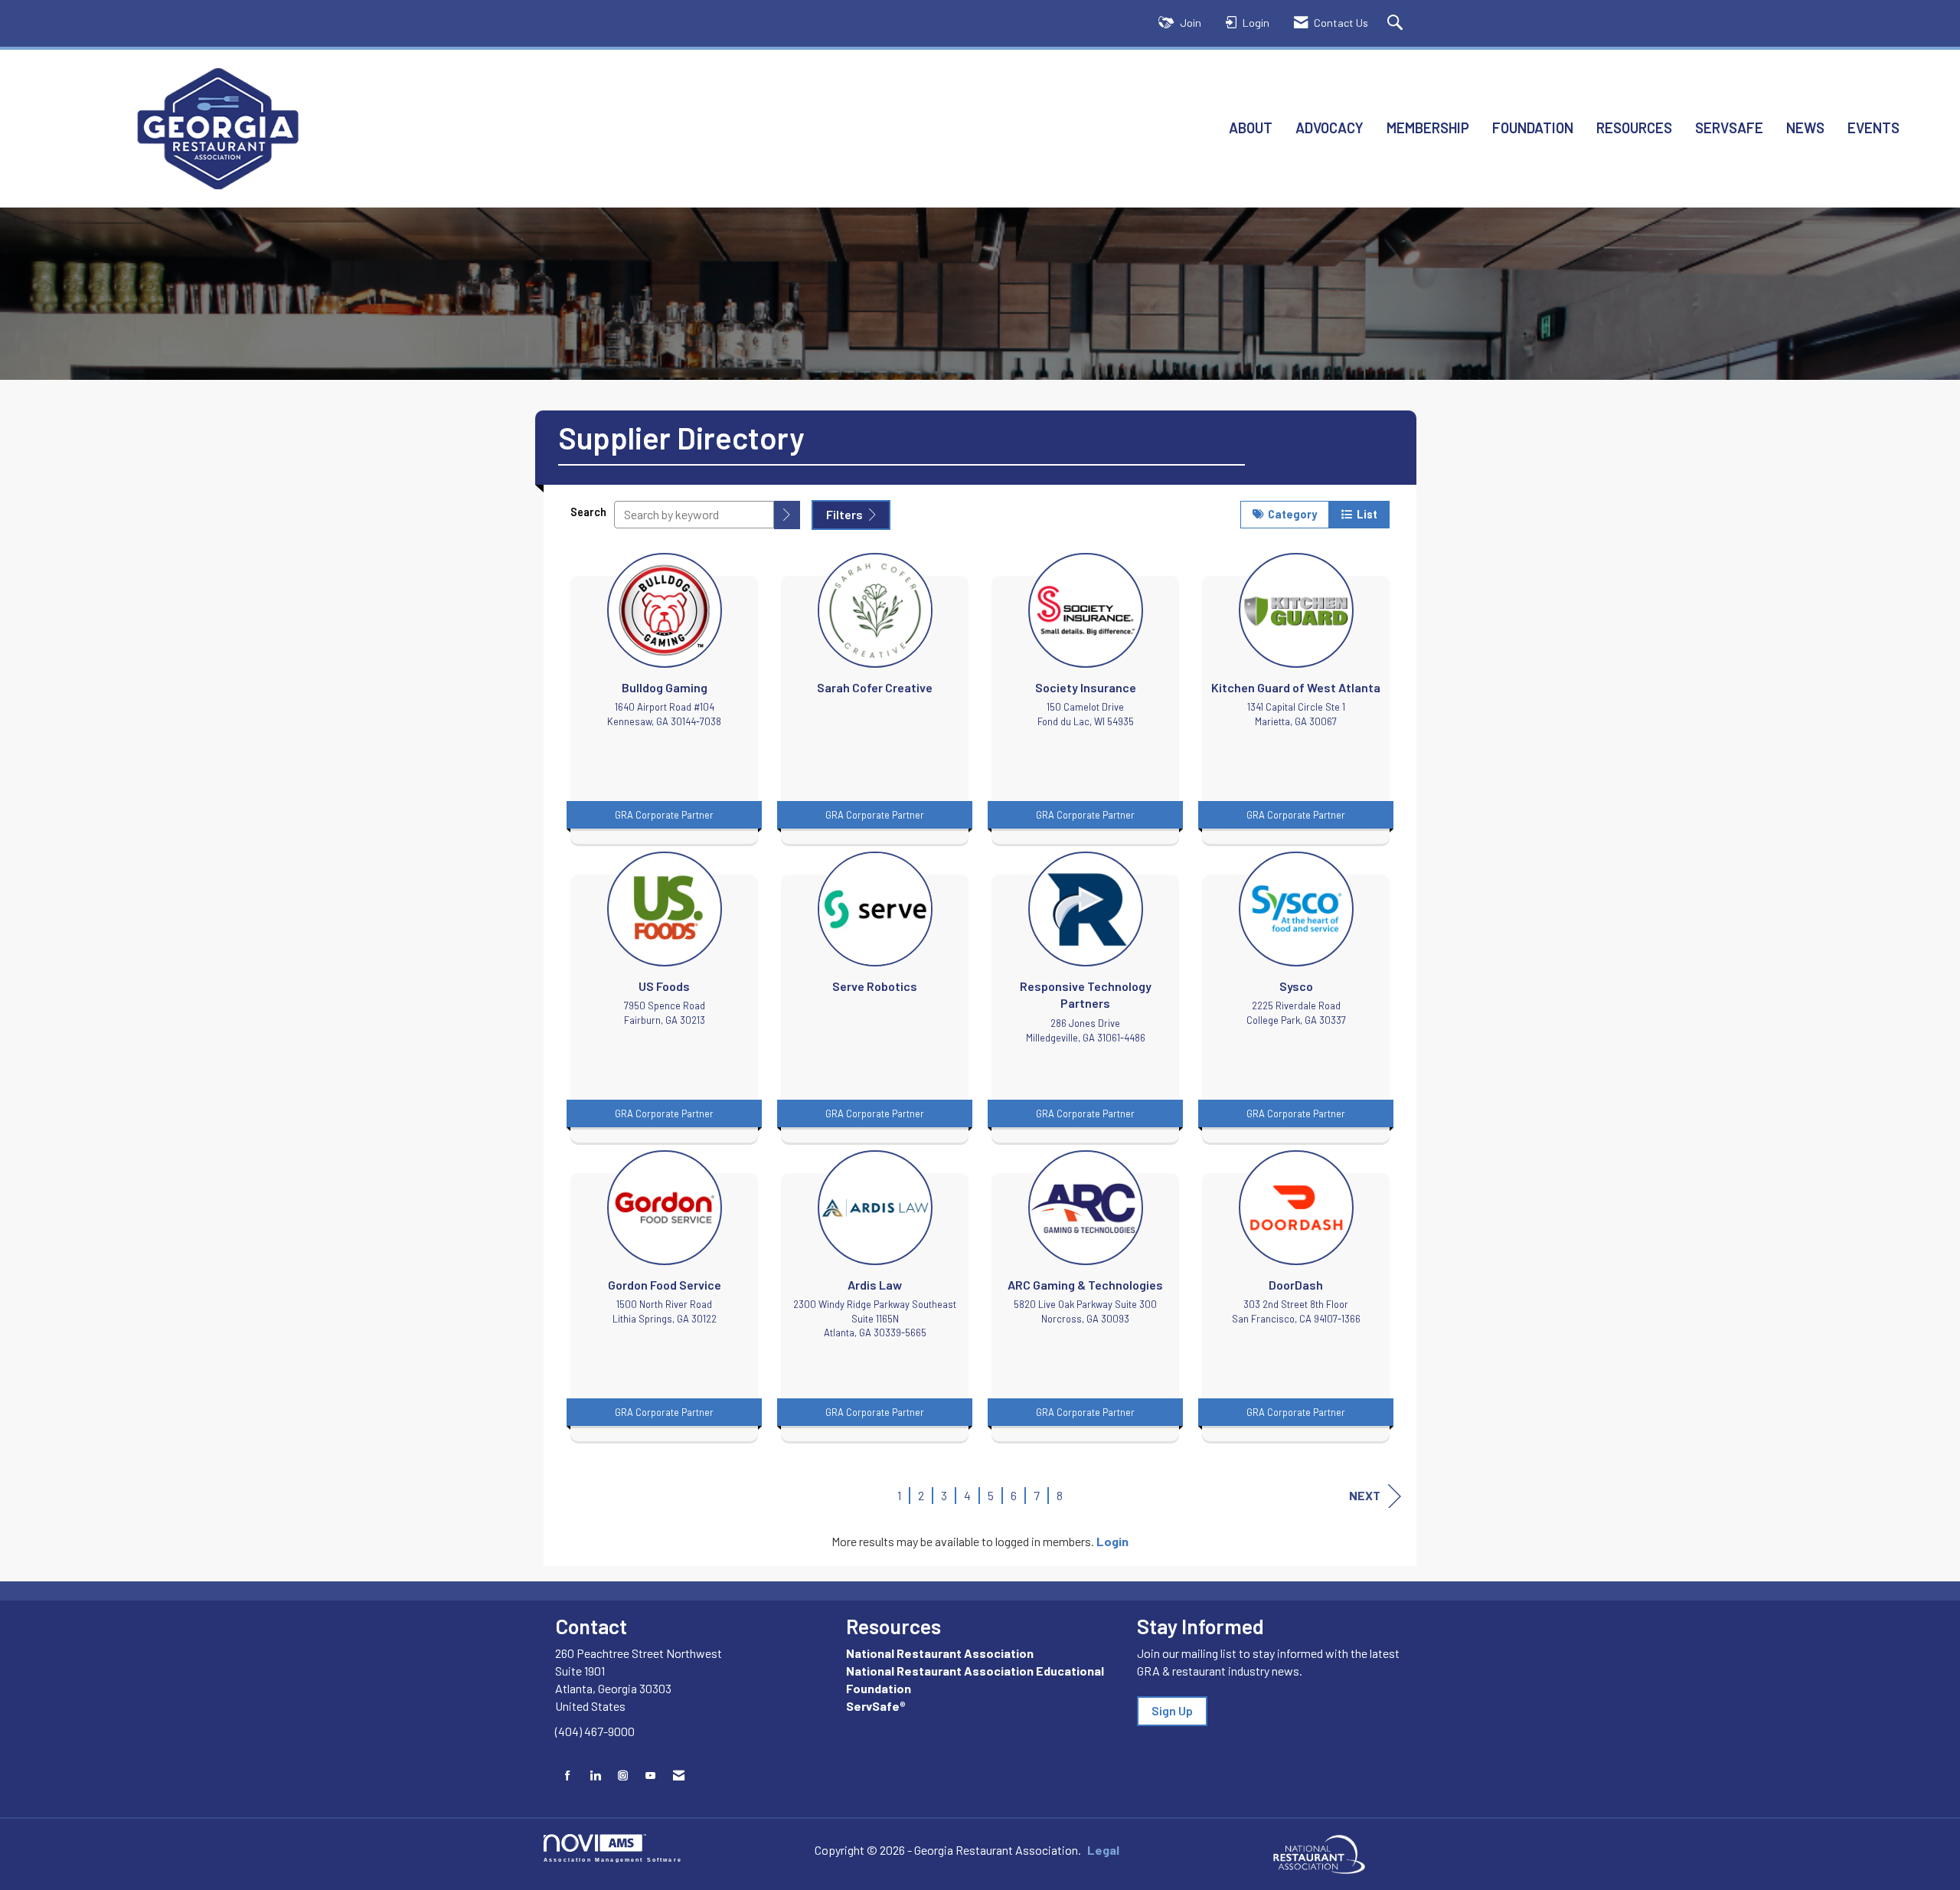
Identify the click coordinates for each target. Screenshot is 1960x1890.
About (1251, 128)
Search (588, 512)
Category (1290, 514)
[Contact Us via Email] (679, 1776)
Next (1365, 1495)
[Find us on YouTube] (650, 1776)
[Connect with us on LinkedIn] (595, 1776)
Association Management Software (613, 1859)
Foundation (1533, 128)
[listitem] (664, 695)
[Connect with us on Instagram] (623, 1776)
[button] (787, 515)
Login (1112, 1541)
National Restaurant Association (940, 1653)
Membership (1428, 128)
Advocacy (1330, 128)
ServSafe (1729, 128)
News (1805, 128)
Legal (1103, 1850)
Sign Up (1172, 1710)
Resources (1634, 128)
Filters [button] (846, 514)
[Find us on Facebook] (568, 1776)
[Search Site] (1397, 23)
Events (1873, 128)
